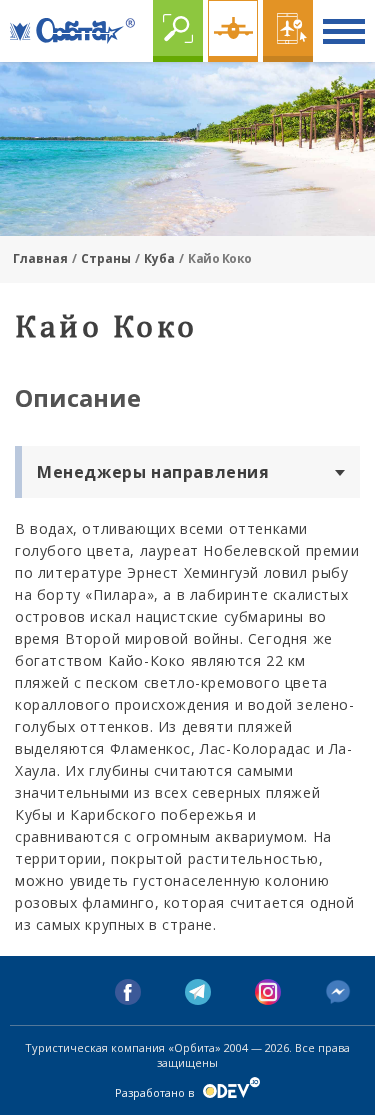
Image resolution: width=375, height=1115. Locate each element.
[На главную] (72, 31)
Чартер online (233, 31)
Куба (159, 258)
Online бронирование (288, 31)
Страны (106, 258)
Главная (40, 258)
